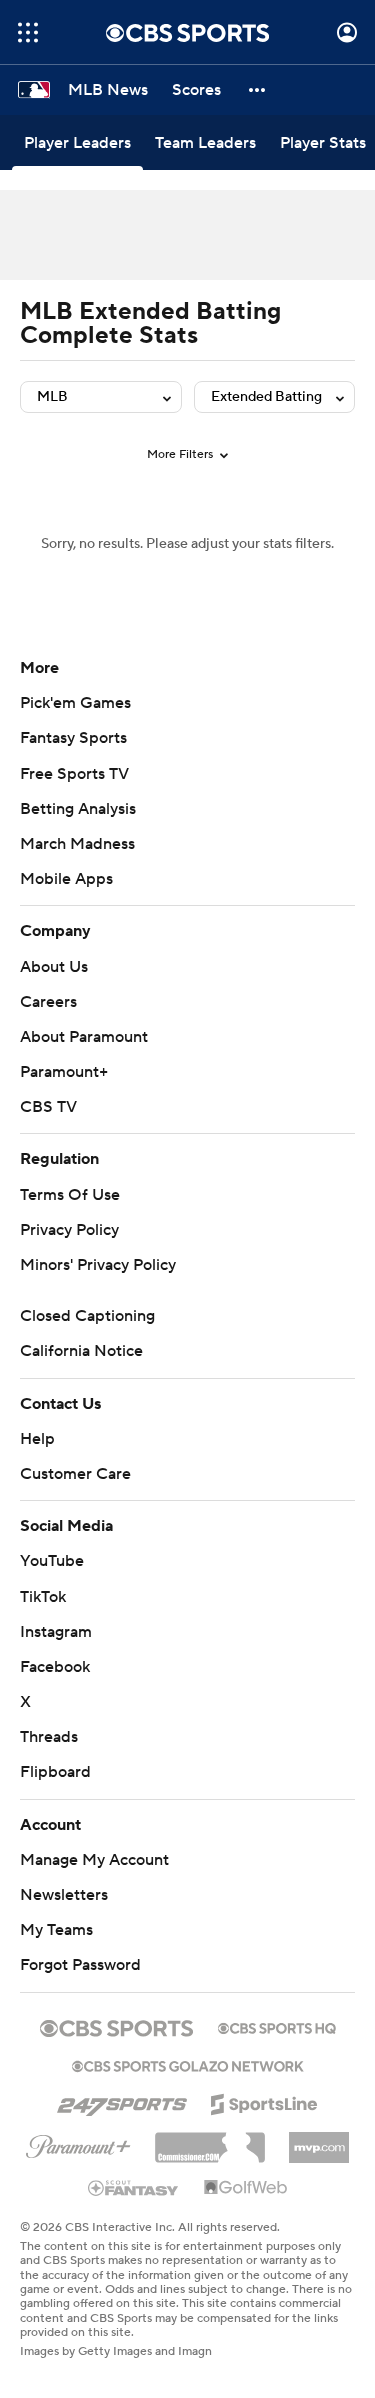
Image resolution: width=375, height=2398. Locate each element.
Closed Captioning (87, 1316)
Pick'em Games (75, 703)
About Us (54, 967)
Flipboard (55, 1772)
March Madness (77, 844)
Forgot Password (80, 1965)
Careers (48, 1002)
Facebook (55, 1667)
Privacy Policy (69, 1230)
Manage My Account (94, 1860)
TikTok (43, 1597)
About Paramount (84, 1037)
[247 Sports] (122, 2101)
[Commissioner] (210, 2140)
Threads (49, 1737)
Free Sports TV (74, 774)
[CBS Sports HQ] (277, 2026)
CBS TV (48, 1107)
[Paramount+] (78, 2143)
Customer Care (75, 1474)
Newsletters (64, 1895)
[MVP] (319, 2140)
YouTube (52, 1561)
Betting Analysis (78, 809)
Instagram (56, 1632)
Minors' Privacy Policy (98, 1265)
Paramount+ (64, 1072)
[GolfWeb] (246, 2188)
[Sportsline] (264, 2101)
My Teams (56, 1930)
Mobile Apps (66, 879)
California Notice (81, 1351)
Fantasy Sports (73, 738)
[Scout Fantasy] (134, 2187)
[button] (28, 32)
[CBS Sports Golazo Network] (188, 2064)
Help (37, 1439)
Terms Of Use (70, 1195)
